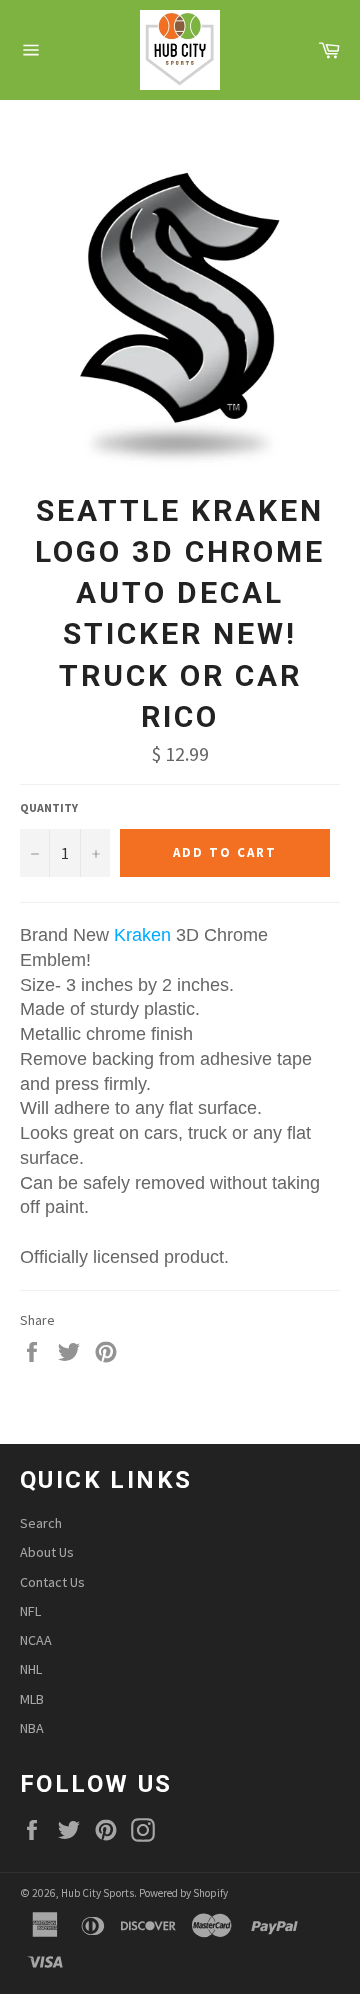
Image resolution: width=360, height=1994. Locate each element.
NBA (32, 1728)
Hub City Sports (97, 1893)
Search (41, 1523)
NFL (30, 1611)
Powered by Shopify (183, 1893)
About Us (47, 1552)
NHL (31, 1669)
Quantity (49, 807)
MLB (32, 1699)
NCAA (36, 1640)
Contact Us (52, 1582)
